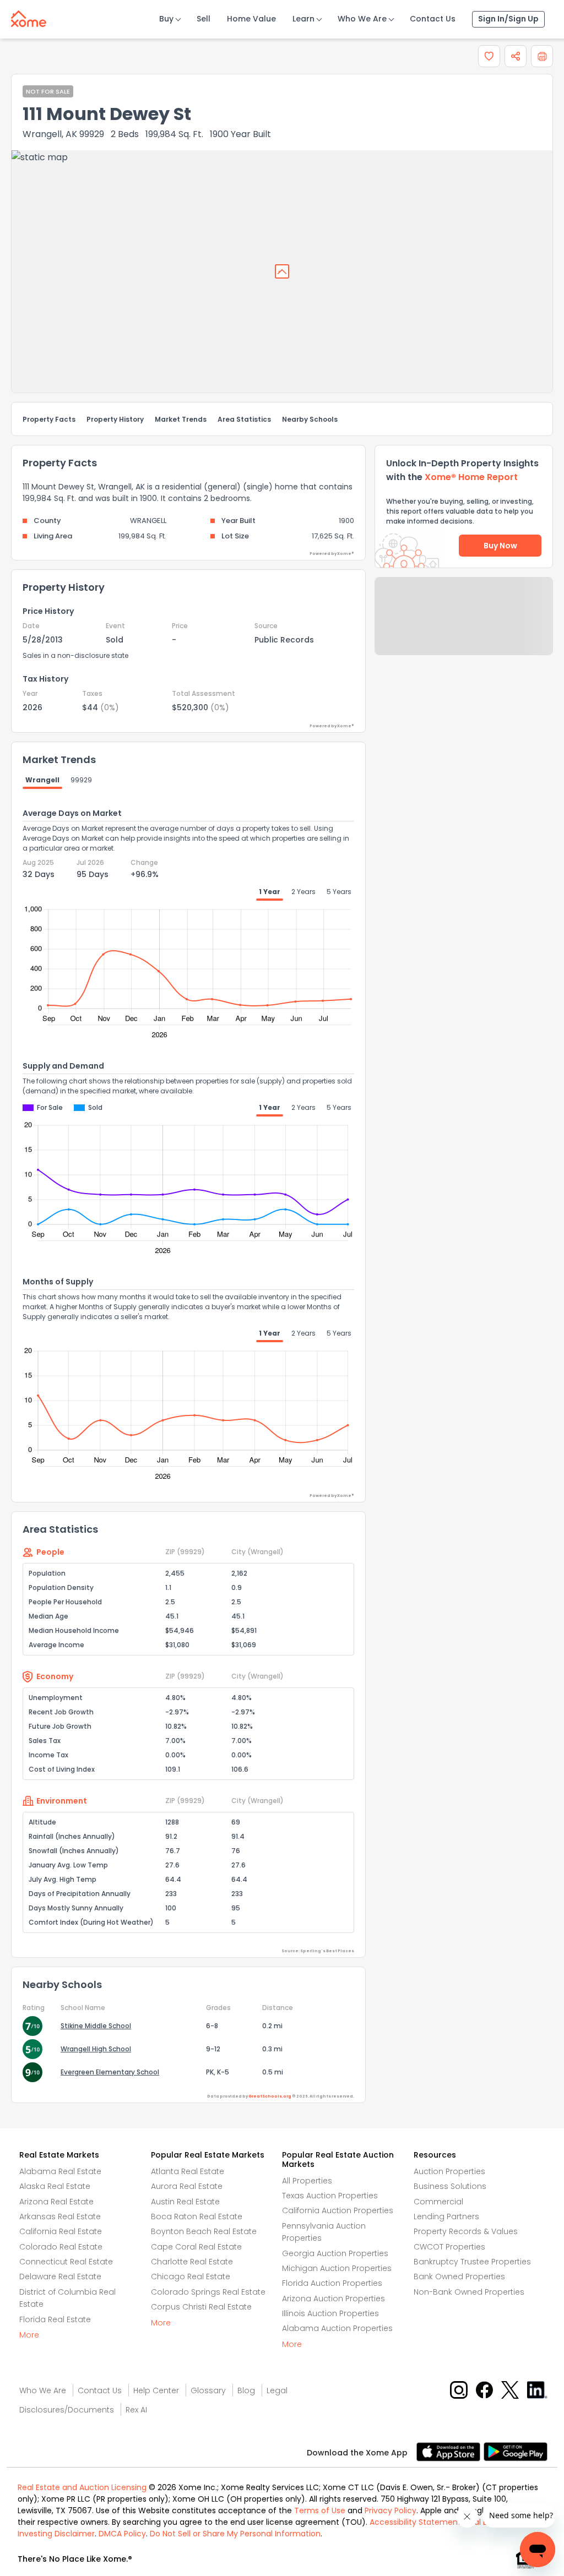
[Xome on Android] (516, 2451)
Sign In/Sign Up (508, 19)
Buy (166, 19)
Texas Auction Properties (330, 2196)
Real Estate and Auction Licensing (82, 2487)
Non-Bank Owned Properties (469, 2292)
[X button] (511, 2389)
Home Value (251, 19)
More (29, 2335)
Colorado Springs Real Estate (208, 2292)
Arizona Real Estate (56, 2202)
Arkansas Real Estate (60, 2216)
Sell (204, 19)
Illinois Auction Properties (330, 2313)
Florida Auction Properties (332, 2283)
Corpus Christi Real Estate (201, 2307)
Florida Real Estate (55, 2319)
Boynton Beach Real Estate (204, 2231)
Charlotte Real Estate (192, 2262)
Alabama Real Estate (60, 2171)
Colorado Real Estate (61, 2247)
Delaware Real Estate (60, 2277)
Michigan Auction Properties (337, 2268)
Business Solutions (450, 2186)
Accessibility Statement (415, 2522)
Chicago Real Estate (191, 2277)
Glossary (208, 2390)
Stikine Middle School (96, 2026)
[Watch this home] (489, 56)
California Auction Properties (338, 2210)
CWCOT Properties (449, 2247)
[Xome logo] (29, 17)
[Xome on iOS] (450, 2451)
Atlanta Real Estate (188, 2171)
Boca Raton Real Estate (197, 2216)
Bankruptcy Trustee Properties (472, 2262)
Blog (246, 2390)
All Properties (307, 2181)
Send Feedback (464, 627)
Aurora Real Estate (187, 2186)
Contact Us (433, 19)
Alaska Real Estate (55, 2186)
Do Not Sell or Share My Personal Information (235, 2534)
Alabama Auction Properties (337, 2328)
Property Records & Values (466, 2231)
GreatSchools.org (270, 2096)
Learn (303, 19)
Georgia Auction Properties (335, 2253)
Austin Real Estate (185, 2202)
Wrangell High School (96, 2049)
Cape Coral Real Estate (196, 2247)
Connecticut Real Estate (66, 2262)
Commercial (438, 2202)
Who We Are (362, 19)
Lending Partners (446, 2216)
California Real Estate (61, 2231)
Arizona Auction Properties (333, 2299)
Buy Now (500, 546)
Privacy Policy (391, 2510)
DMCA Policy (122, 2534)
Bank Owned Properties (459, 2277)
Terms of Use (320, 2510)
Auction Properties (449, 2171)
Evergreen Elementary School (110, 2072)
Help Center (156, 2390)
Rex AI (136, 2410)
